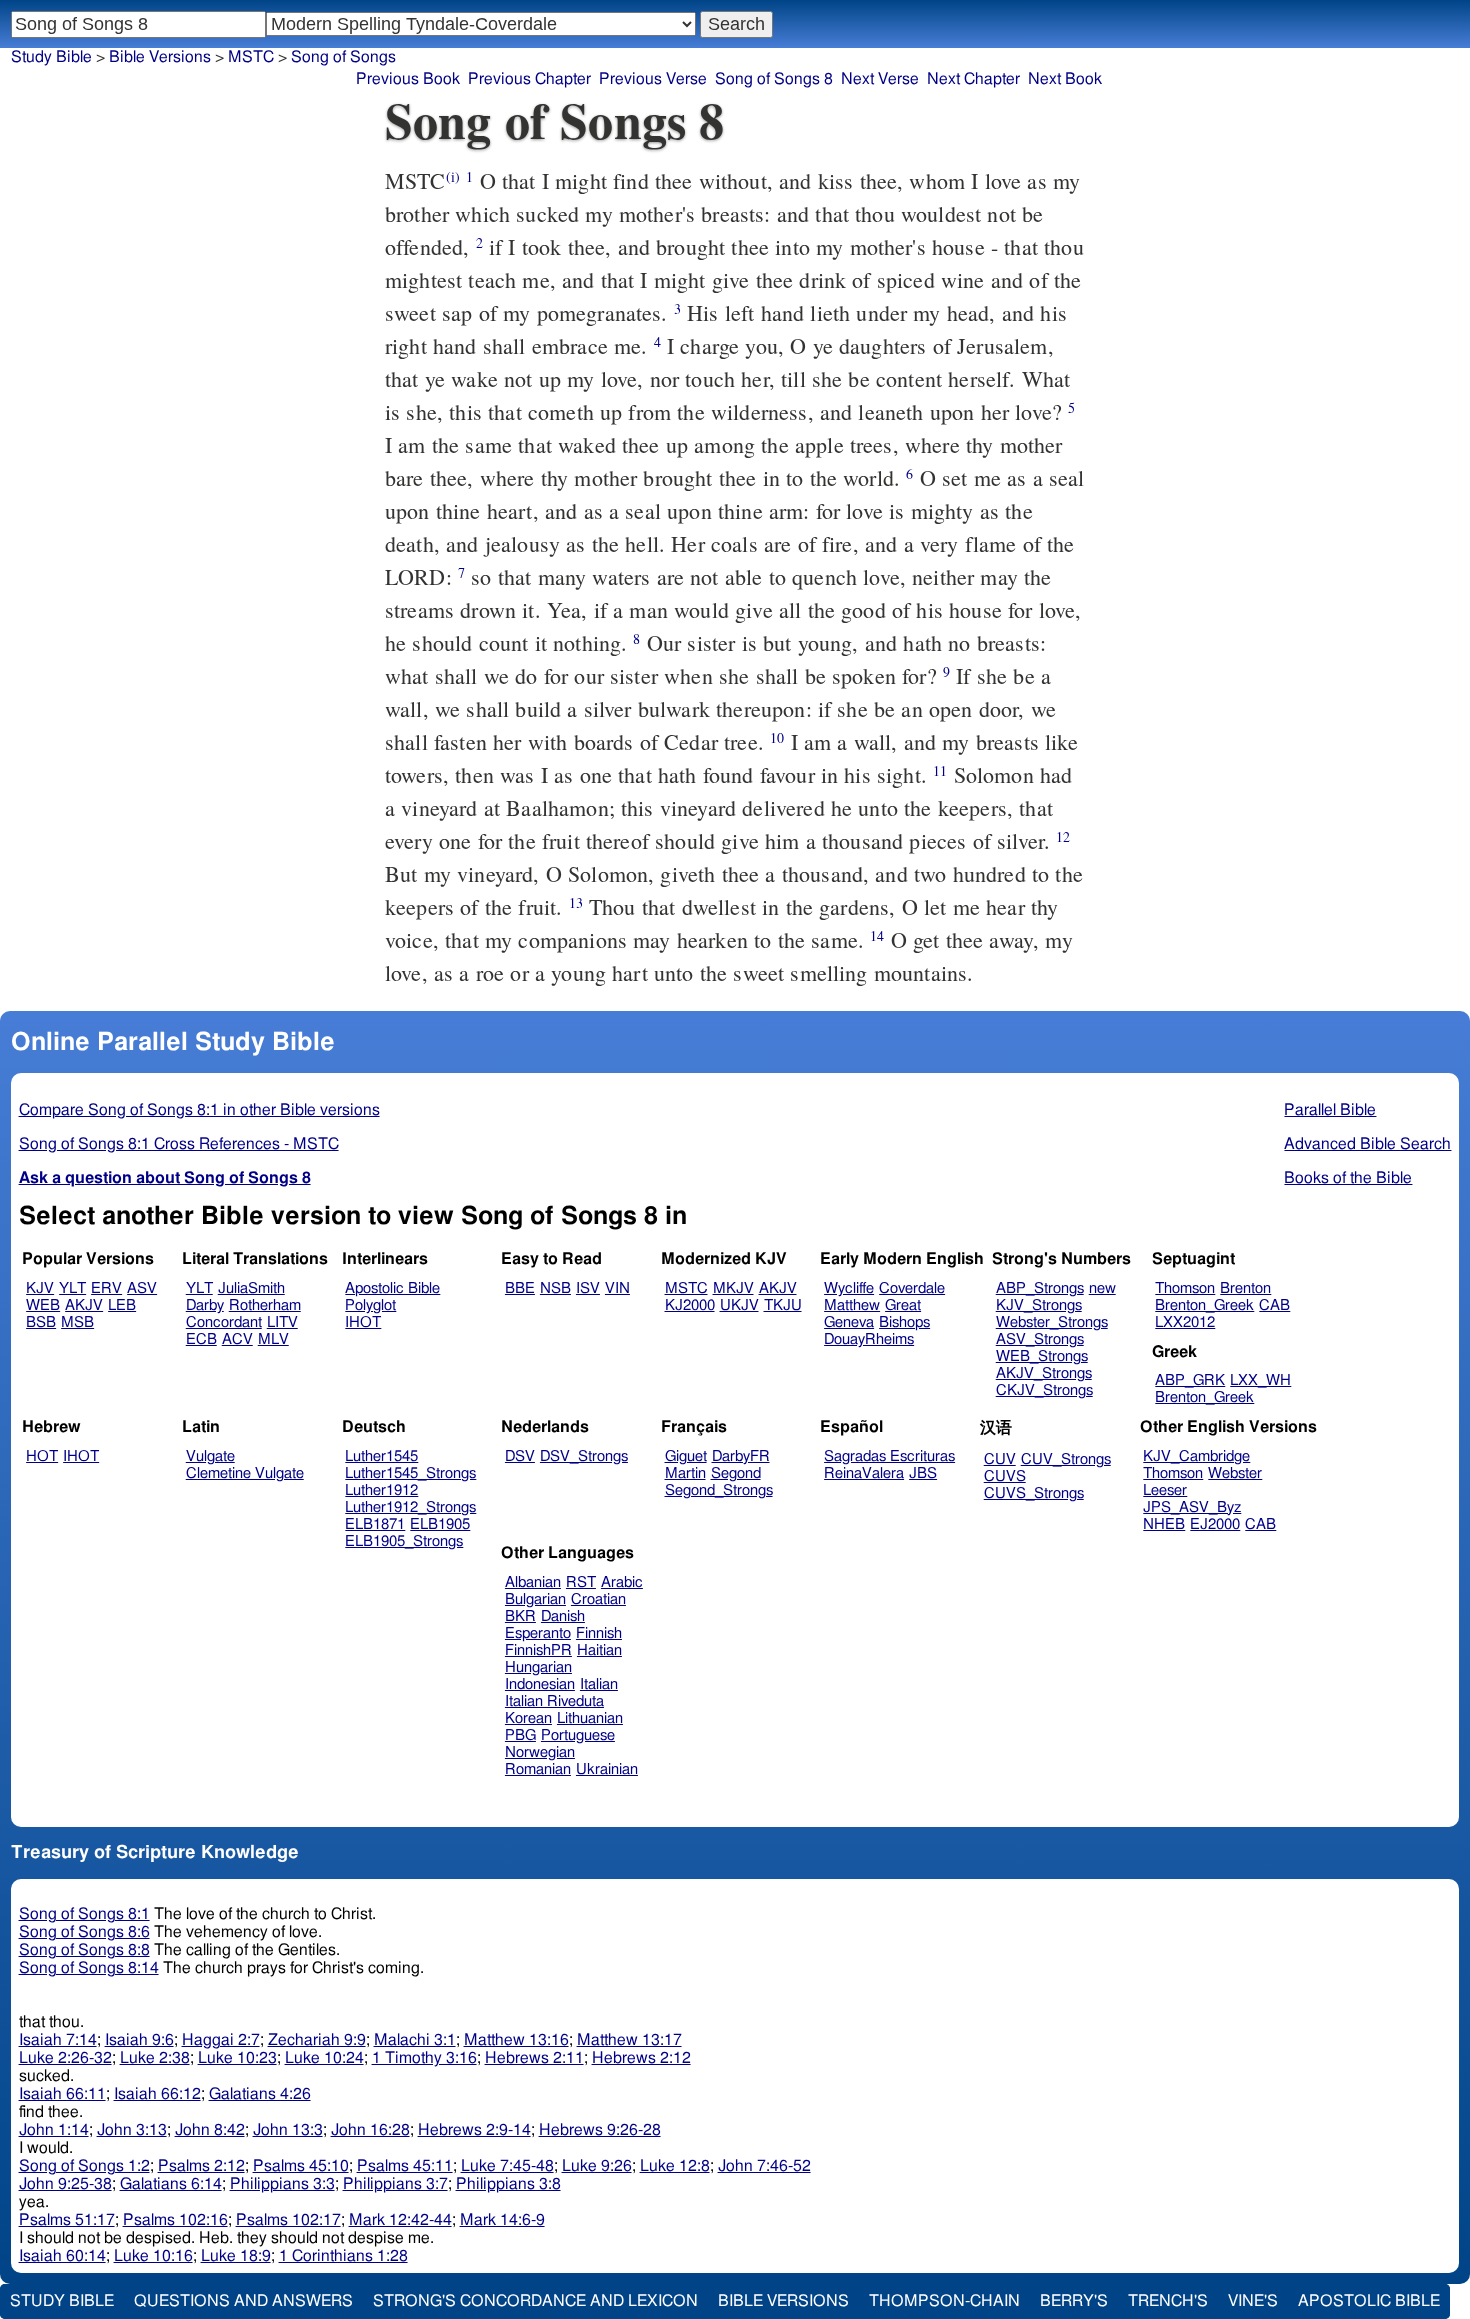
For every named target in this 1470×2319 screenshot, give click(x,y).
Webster (1235, 1473)
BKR (520, 1616)
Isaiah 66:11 (62, 2094)
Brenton (1245, 1288)
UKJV (739, 1305)
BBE (520, 1288)
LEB (122, 1305)
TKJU (783, 1305)
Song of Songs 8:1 (84, 1914)
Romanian (538, 1769)
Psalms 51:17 (67, 2220)
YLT (72, 1288)
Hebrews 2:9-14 (474, 2130)
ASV (142, 1288)
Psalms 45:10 (301, 2166)
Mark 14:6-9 (502, 2220)
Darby (205, 1305)
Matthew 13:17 (629, 2040)
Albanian (533, 1582)
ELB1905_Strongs (404, 1541)
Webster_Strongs (1052, 1322)
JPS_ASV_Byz (1192, 1507)
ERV (106, 1288)
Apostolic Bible (1369, 2301)
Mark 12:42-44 (400, 2220)
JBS (923, 1473)
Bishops (904, 1322)
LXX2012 (1185, 1322)
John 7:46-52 (764, 2166)
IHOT (363, 1322)
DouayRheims (869, 1339)
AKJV (84, 1305)
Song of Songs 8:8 (84, 1950)
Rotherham (265, 1305)
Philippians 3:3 (282, 2184)
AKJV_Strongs (1044, 1373)
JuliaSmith (251, 1288)
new (1102, 1288)
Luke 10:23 (237, 2058)
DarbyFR (741, 1456)
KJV (40, 1288)
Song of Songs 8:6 (84, 1932)
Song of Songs (343, 57)
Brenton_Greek (1204, 1305)
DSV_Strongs (584, 1456)
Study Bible (51, 57)
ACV (237, 1339)
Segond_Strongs (719, 1490)
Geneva (849, 1322)
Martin (685, 1473)
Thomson (1185, 1288)
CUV (1000, 1459)
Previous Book (408, 79)
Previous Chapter (529, 79)
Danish (563, 1616)
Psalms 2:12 (201, 2166)
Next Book (1065, 79)
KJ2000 (690, 1305)
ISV (588, 1288)
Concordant (224, 1322)
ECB (201, 1339)
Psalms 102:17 (288, 2220)
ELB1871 (375, 1524)
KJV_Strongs (1039, 1305)
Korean (528, 1718)
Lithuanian (590, 1718)
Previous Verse (653, 79)
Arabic (622, 1582)
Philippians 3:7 (395, 2184)
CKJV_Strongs (1044, 1390)
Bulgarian (535, 1599)
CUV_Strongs (1066, 1459)
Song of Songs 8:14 (89, 1968)
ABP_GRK (1190, 1380)
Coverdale (912, 1288)
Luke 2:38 (155, 2058)
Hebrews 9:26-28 (600, 2130)
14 (877, 935)
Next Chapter (973, 79)
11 (940, 770)
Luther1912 (381, 1490)
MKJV (733, 1288)
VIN (617, 1288)
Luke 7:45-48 (507, 2166)
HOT (42, 1456)
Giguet (686, 1456)
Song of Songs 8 (774, 79)
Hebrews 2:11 (534, 2058)
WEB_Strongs (1042, 1356)
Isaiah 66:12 (157, 2094)
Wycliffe (849, 1288)
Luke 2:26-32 (65, 2058)
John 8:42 (210, 2130)
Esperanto (538, 1633)
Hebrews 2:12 (641, 2058)
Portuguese (578, 1735)
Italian (599, 1684)
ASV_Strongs (1040, 1339)
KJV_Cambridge (1196, 1456)
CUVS (1005, 1476)
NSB (555, 1288)
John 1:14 (54, 2130)
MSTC (686, 1288)
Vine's (1253, 2301)
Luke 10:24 (324, 2058)
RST (581, 1582)
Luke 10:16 (153, 2256)
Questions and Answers (243, 2301)
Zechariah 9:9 (317, 2040)
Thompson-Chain (944, 2301)
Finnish (599, 1633)
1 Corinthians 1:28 (343, 2256)
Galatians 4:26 (260, 2094)
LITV (282, 1322)
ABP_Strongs (1040, 1288)
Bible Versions (160, 57)
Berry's (1074, 2301)
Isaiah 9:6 (139, 2040)
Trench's (1168, 2301)
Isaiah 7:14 (58, 2040)
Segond (736, 1473)
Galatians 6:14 (171, 2184)
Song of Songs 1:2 (84, 2166)
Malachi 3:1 (415, 2040)
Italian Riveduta (554, 1701)
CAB (1274, 1305)
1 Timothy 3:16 (424, 2058)
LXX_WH (1260, 1380)
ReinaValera (864, 1473)
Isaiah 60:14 (62, 2256)
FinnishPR (538, 1650)
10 (777, 737)
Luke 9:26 (597, 2166)
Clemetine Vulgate (245, 1473)
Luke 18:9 (236, 2256)
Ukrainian (607, 1769)
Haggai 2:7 (221, 2040)
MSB (77, 1322)
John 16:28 (370, 2130)
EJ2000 (1215, 1524)
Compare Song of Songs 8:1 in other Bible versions (199, 1110)
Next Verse (880, 79)
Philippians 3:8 (508, 2184)
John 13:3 (288, 2130)
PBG (520, 1735)
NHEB (1164, 1524)
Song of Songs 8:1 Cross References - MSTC (179, 1144)
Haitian (599, 1650)
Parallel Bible (1330, 1110)
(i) (453, 176)
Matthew (852, 1305)
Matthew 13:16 (516, 2040)
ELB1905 (440, 1524)
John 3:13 (132, 2130)
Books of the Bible (1348, 1178)
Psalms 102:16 (175, 2220)
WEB (43, 1305)
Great (903, 1305)
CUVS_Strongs (1034, 1493)
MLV (273, 1339)
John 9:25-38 (65, 2184)
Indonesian (540, 1684)
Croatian (598, 1599)
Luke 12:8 (675, 2166)
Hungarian (538, 1667)
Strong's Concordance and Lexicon (535, 2301)
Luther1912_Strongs (410, 1507)
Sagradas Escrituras (889, 1456)
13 (576, 902)
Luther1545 (381, 1456)
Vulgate (210, 1456)
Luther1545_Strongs (410, 1473)
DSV (520, 1456)
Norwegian (540, 1752)
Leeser (1165, 1490)
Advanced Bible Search (1367, 1144)
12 (1063, 836)
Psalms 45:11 (405, 2166)
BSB (41, 1322)
